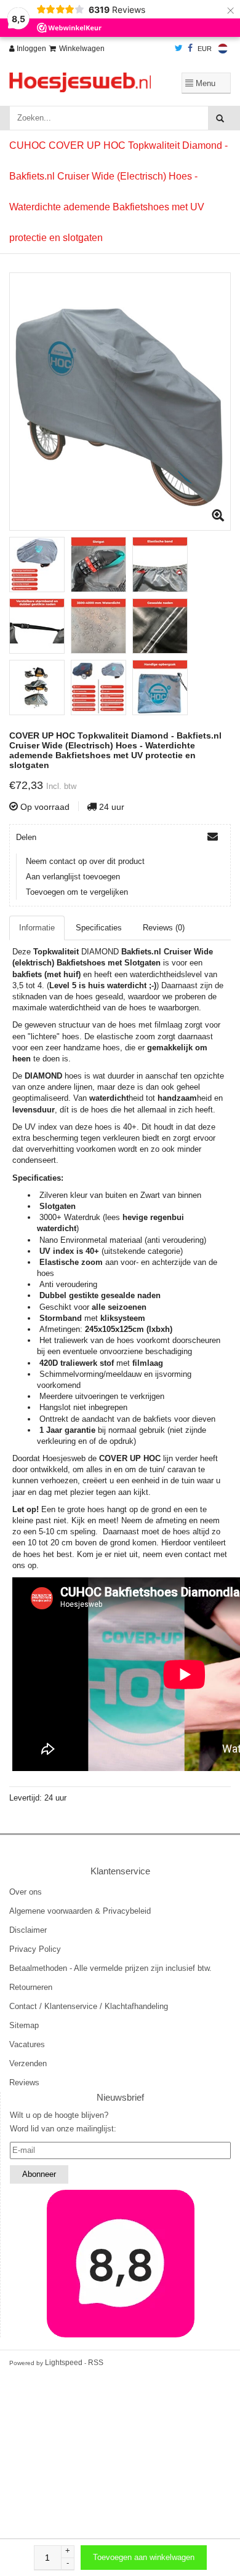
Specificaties (99, 928)
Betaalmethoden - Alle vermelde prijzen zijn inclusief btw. (110, 1968)
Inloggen (30, 49)
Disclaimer (28, 1930)
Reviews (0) (164, 928)
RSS (96, 2363)
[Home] (80, 82)
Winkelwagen (82, 49)
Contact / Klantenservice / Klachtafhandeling (89, 2006)
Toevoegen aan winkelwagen (144, 2557)
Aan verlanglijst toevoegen (73, 877)
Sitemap (24, 2025)
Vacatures (27, 2044)
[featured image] (120, 2264)
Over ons (26, 1892)
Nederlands (223, 49)
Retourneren (31, 1987)
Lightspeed (64, 2363)
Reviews (24, 2083)
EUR (205, 49)
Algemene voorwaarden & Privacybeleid (80, 1911)
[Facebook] (190, 49)
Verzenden (28, 2063)
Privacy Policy (35, 1949)
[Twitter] (179, 49)
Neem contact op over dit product (85, 861)
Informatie (37, 928)
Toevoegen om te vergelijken (77, 892)
